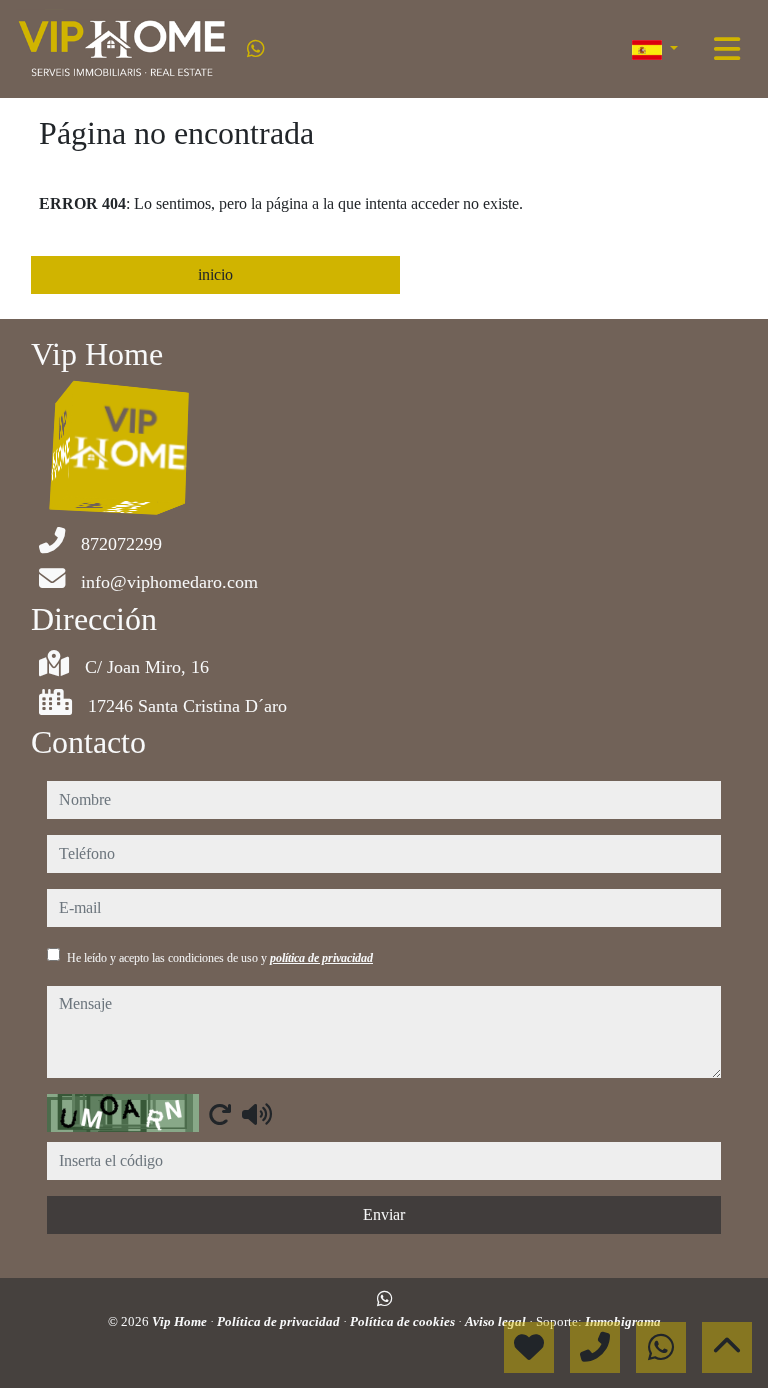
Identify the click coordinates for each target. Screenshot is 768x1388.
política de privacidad (321, 958)
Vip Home (181, 1321)
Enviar (384, 1214)
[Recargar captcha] (220, 1114)
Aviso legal (497, 1321)
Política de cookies (404, 1321)
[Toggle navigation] (727, 49)
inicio (215, 274)
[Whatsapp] (256, 49)
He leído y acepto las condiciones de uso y (220, 958)
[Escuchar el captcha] (257, 1114)
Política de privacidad (280, 1321)
